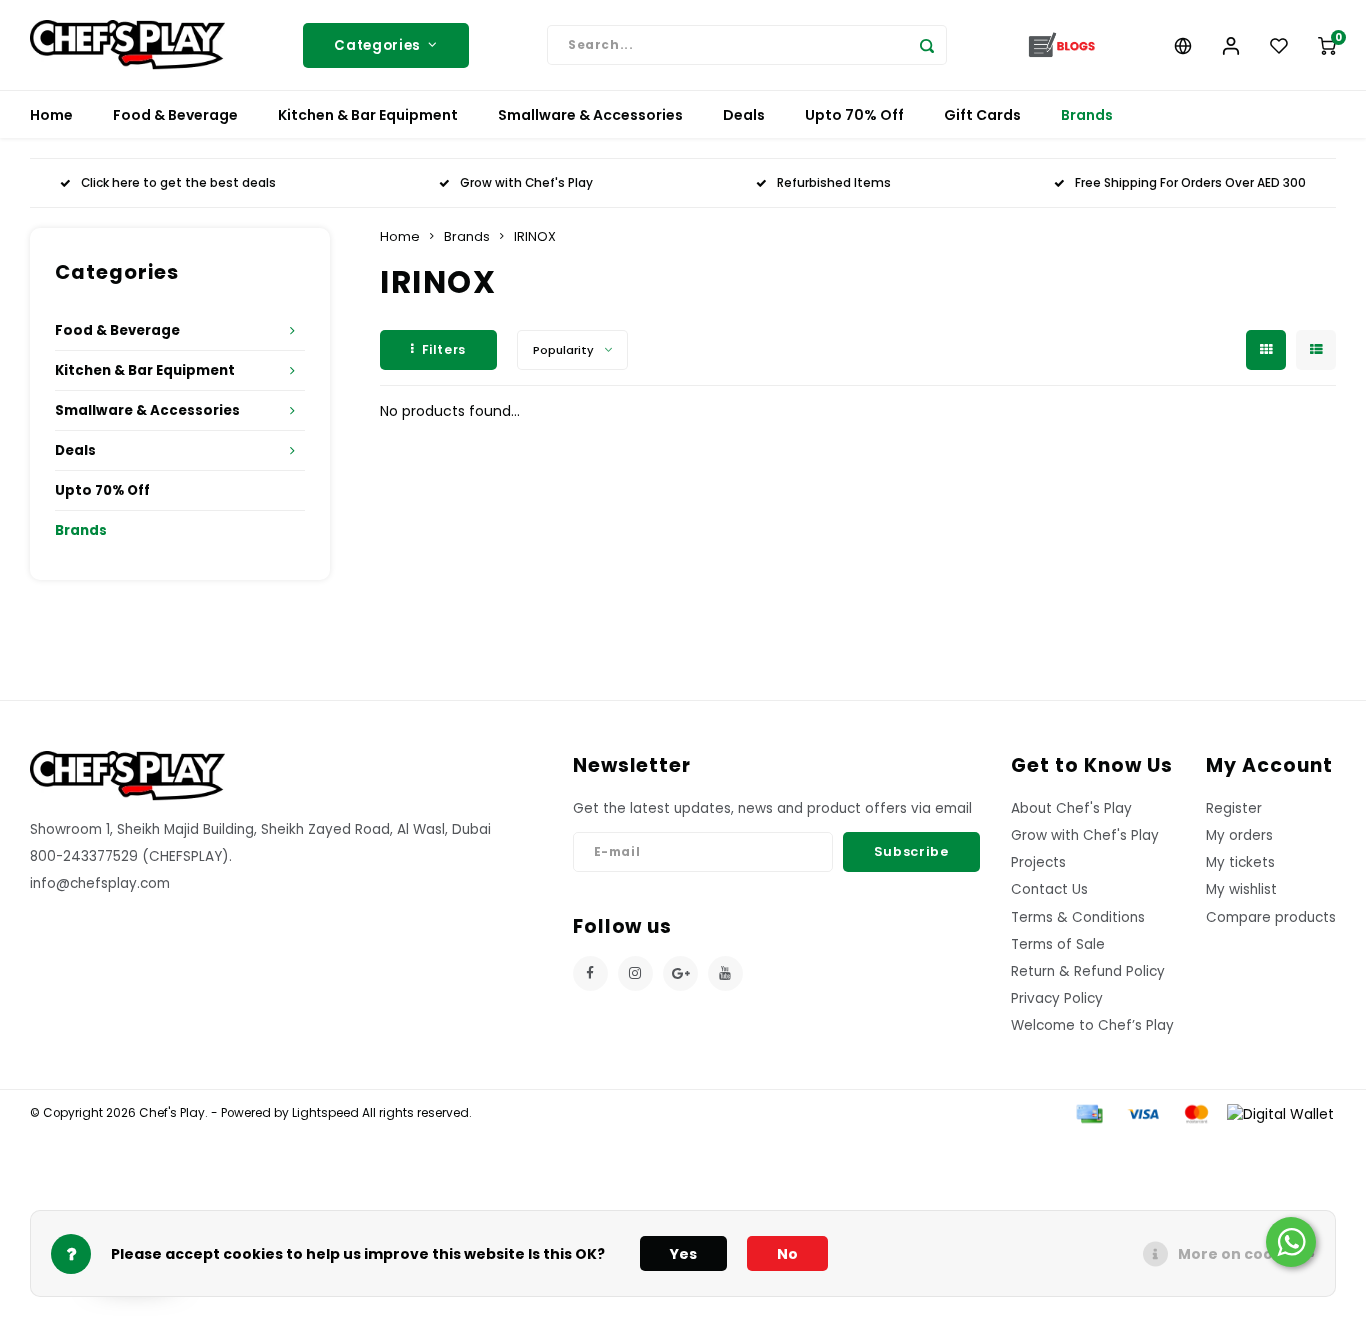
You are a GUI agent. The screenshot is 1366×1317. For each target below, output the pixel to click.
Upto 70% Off (854, 115)
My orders (1239, 835)
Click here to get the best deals (178, 183)
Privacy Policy (1057, 998)
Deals (744, 115)
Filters (444, 349)
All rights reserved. (415, 1113)
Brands (1087, 115)
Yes (683, 1254)
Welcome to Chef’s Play (1092, 1025)
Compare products (1271, 917)
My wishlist (1241, 889)
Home (51, 115)
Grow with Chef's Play (526, 183)
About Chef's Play (1071, 808)
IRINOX (535, 236)
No (787, 1254)
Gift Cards (982, 115)
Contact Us (1049, 889)
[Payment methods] (1088, 1113)
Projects (1038, 862)
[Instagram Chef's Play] (635, 973)
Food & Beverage (175, 115)
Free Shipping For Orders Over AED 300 (1190, 183)
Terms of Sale (1058, 944)
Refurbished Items (834, 183)
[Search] (927, 45)
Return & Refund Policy (1088, 971)
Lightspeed (325, 1113)
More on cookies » (1246, 1254)
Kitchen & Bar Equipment (368, 115)
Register (1234, 808)
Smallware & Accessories (590, 115)
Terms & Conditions (1078, 917)
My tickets (1240, 862)
